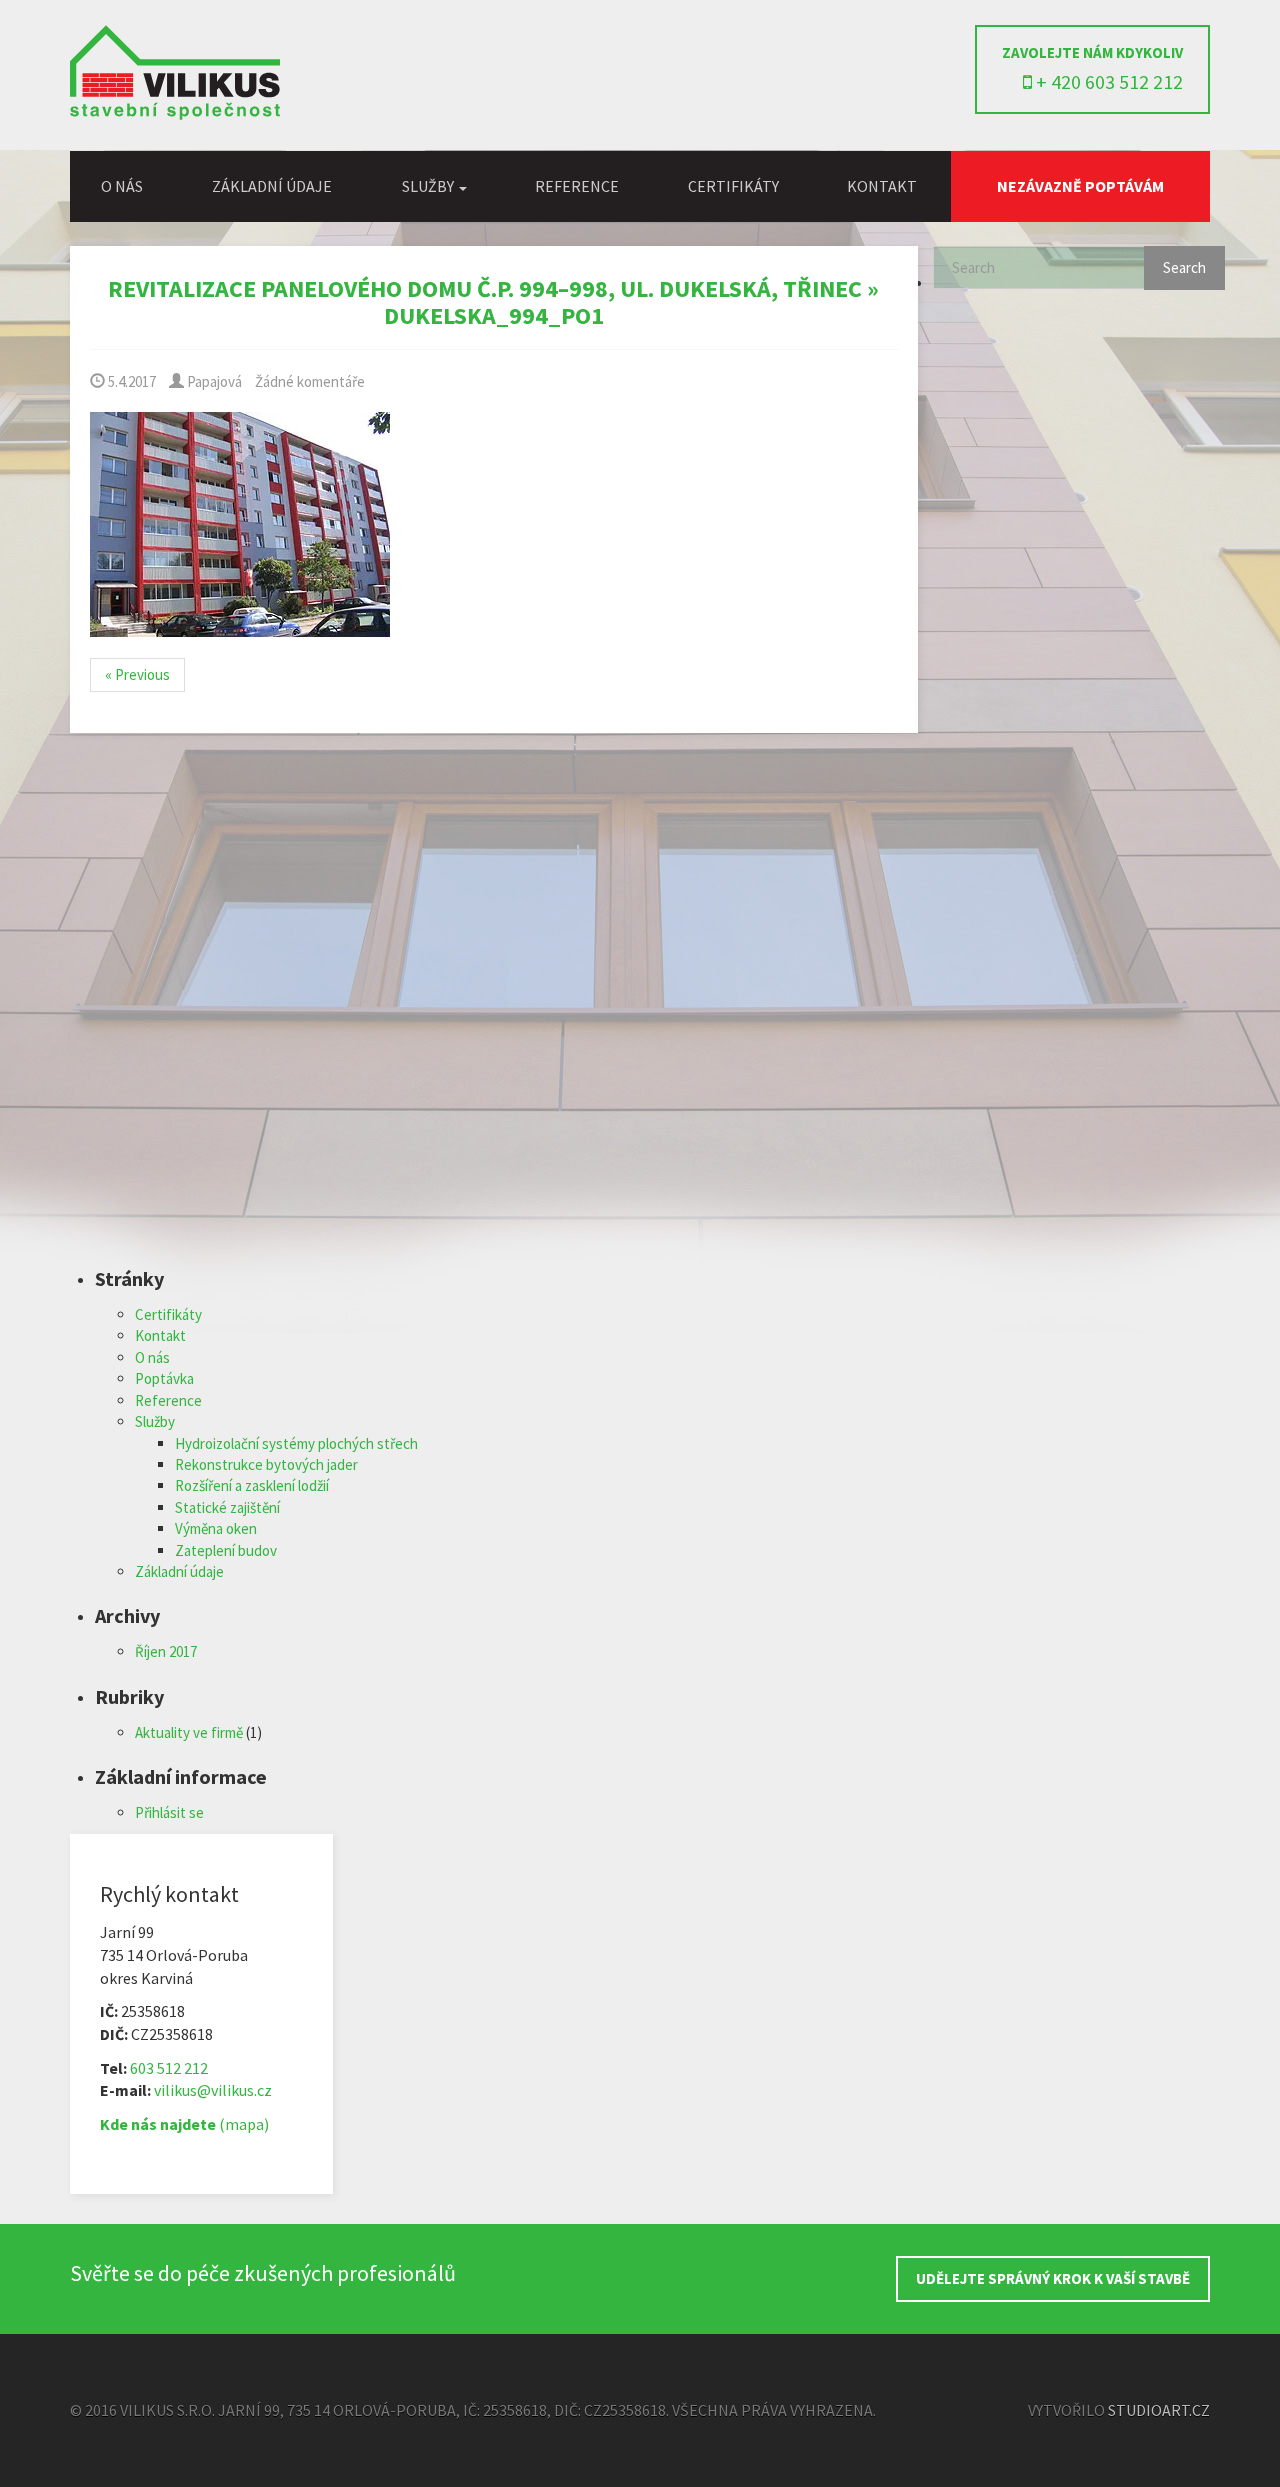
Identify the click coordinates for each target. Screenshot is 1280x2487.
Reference (577, 186)
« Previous (137, 674)
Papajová (213, 381)
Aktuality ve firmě (189, 1732)
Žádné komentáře (310, 381)
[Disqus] (494, 1013)
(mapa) (184, 2124)
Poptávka (164, 1378)
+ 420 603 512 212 (1107, 81)
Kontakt (882, 186)
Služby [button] (429, 186)
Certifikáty (733, 186)
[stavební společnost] (175, 114)
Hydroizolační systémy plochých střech (296, 1443)
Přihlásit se (169, 1812)
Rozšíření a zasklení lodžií (252, 1485)
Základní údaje (272, 186)
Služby (155, 1421)
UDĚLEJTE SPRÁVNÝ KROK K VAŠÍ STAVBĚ (1053, 2278)
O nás (122, 186)
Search (1184, 267)
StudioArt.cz (1159, 2410)
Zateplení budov (226, 1550)
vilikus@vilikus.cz (213, 2090)
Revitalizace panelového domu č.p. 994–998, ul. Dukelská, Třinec (485, 288)
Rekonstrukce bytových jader (266, 1464)
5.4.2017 (130, 381)
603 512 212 (169, 2068)
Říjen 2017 (166, 1651)
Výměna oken (216, 1528)
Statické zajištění (227, 1507)
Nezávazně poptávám (1080, 186)
